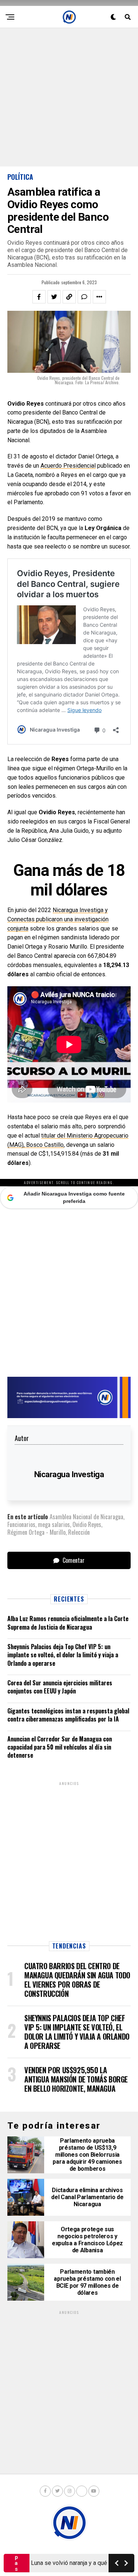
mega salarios (54, 1524)
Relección (79, 1532)
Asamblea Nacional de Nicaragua (86, 1517)
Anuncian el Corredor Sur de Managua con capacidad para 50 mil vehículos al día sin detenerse (60, 1747)
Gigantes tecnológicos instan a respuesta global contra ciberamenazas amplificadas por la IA (68, 1715)
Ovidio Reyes (87, 1524)
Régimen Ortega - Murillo (36, 1532)
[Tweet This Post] (54, 297)
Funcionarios (21, 1524)
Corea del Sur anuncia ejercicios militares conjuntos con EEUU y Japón (60, 1687)
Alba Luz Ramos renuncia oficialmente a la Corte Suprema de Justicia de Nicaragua (68, 1623)
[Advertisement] (69, 97)
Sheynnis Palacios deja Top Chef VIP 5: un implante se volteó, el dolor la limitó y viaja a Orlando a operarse (63, 1655)
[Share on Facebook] (39, 297)
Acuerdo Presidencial (68, 466)
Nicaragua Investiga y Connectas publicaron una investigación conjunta (58, 919)
